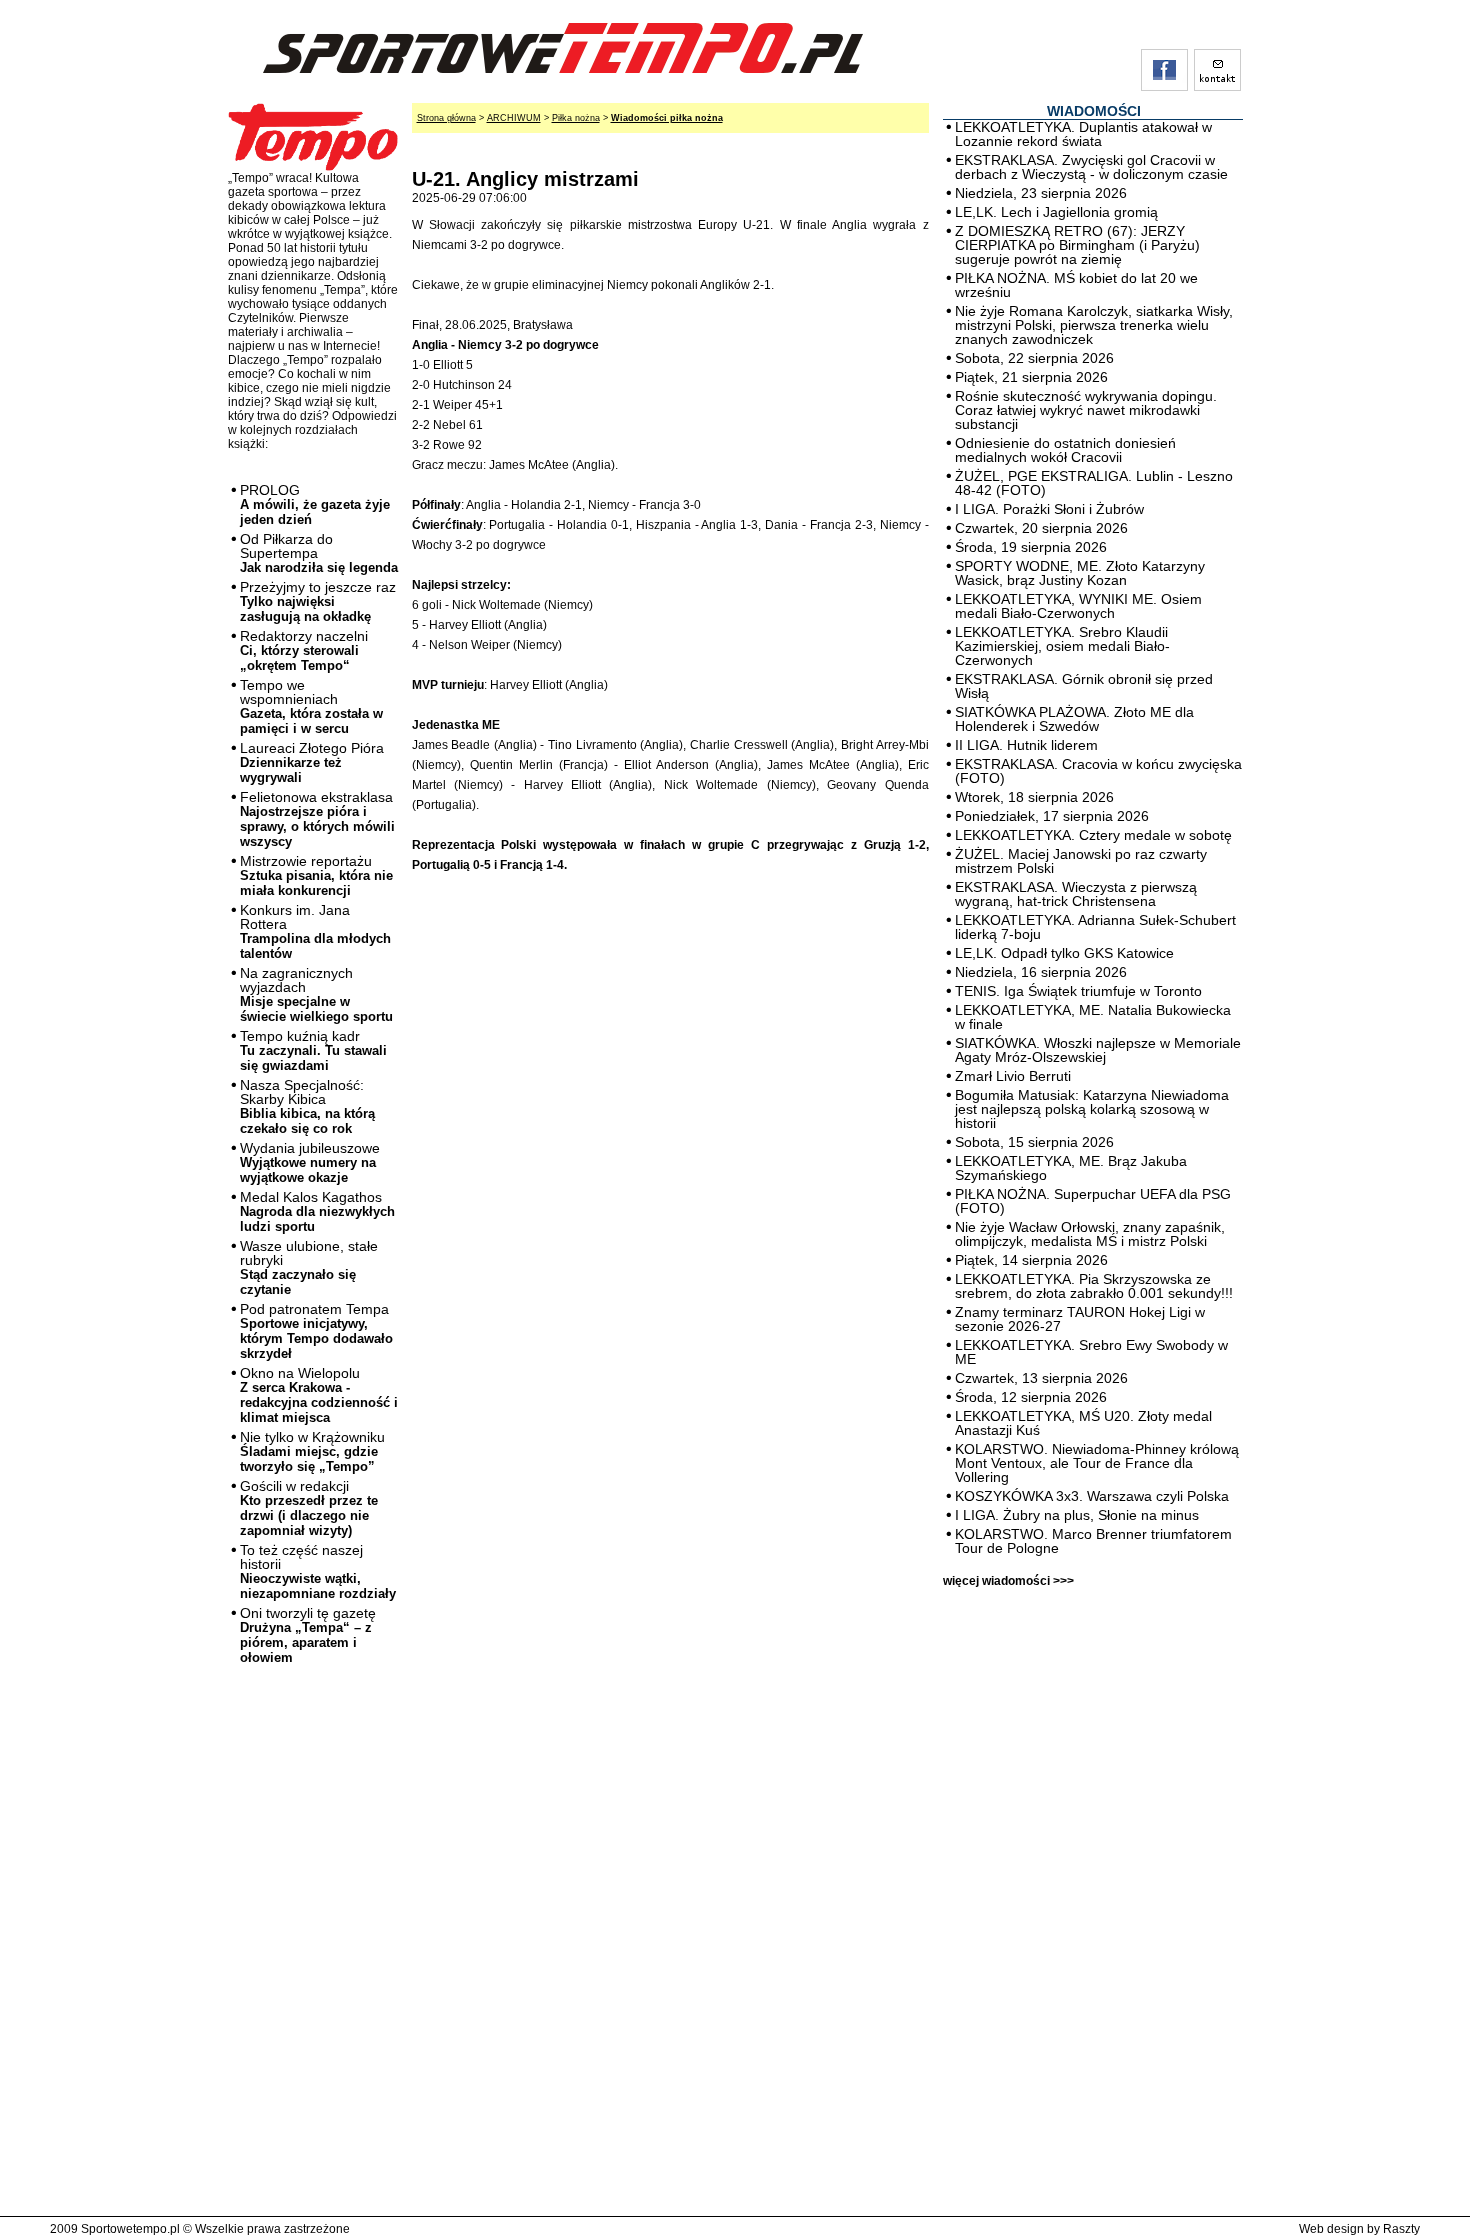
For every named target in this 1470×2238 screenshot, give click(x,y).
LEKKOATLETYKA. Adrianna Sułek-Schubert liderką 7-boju (1095, 927)
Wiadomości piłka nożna (667, 118)
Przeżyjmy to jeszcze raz (318, 601)
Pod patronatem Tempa (316, 1331)
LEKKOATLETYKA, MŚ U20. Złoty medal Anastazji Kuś (1083, 1423)
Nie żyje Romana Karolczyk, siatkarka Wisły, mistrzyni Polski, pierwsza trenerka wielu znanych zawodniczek (1094, 325)
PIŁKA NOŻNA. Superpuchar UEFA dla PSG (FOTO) (1093, 1201)
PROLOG (315, 504)
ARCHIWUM (514, 118)
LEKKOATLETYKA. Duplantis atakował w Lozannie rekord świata (1083, 134)
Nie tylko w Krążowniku (312, 1451)
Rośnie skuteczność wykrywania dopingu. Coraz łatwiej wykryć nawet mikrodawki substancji (1086, 410)
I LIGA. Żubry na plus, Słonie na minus (1077, 1515)
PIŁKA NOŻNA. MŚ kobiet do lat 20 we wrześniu (1076, 285)
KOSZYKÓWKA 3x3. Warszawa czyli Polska (1092, 1496)
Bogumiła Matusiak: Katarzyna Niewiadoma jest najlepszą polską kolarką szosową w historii (1092, 1109)
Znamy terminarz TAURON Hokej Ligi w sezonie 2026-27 (1080, 1319)
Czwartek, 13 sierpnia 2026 (1041, 1378)
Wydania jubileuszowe (310, 1162)
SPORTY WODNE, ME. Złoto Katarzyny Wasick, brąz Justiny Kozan (1080, 573)
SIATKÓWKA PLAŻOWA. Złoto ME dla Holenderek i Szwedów (1074, 719)
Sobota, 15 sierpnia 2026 (1034, 1142)
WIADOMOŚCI (1094, 111)
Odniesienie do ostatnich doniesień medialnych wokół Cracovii (1065, 450)
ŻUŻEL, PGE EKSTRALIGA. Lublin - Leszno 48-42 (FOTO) (1094, 483)
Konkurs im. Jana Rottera (315, 931)
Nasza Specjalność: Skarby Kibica (307, 1106)
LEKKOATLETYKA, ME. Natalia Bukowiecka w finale (1093, 1017)
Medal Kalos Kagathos (317, 1211)
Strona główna (446, 118)
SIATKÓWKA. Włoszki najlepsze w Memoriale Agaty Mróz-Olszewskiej (1098, 1050)
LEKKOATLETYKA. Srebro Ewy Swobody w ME (1091, 1352)
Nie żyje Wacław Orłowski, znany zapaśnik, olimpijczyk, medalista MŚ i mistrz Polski (1090, 1234)
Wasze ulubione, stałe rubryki (309, 1267)
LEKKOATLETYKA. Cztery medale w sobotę (1093, 835)
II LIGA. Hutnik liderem (1026, 745)
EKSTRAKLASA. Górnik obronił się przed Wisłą (1084, 686)
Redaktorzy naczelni (304, 650)
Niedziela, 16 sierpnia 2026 (1041, 972)
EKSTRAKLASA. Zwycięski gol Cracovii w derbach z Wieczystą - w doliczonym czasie (1091, 167)
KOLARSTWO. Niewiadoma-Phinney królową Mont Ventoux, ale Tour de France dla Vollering (1097, 1463)
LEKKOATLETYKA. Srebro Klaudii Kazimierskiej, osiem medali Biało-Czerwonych (1062, 646)
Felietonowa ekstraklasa (317, 819)
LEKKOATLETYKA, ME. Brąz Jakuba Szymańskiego (1071, 1168)
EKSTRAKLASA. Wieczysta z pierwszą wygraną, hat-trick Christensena (1076, 894)
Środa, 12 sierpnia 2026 (1031, 1397)
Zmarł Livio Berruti (1013, 1076)
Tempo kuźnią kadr (313, 1050)
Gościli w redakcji (309, 1508)
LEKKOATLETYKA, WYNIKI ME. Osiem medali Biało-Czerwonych (1078, 606)
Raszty (1401, 2229)
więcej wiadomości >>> (1008, 1581)
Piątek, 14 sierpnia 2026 (1031, 1260)
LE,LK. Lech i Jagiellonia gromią (1056, 212)
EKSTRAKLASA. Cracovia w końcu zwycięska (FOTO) (1098, 771)
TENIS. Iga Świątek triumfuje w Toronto (1078, 991)
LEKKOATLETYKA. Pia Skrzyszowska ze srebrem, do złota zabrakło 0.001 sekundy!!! (1094, 1286)
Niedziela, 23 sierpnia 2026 (1041, 193)
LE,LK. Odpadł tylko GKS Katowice (1064, 953)
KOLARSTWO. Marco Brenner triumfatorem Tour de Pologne (1093, 1541)
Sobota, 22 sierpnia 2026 (1034, 358)
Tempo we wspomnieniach (311, 706)
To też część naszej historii (318, 1571)
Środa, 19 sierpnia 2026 (1031, 547)
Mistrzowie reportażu (316, 875)
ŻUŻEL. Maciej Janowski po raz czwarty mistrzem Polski (1081, 861)
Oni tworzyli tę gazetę (308, 1635)
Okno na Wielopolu (319, 1395)
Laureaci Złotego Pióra (312, 762)
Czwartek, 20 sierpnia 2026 (1041, 528)
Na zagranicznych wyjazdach (316, 994)
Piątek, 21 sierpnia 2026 (1031, 377)
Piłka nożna (576, 118)
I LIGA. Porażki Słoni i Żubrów (1049, 509)
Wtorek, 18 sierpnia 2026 (1034, 797)
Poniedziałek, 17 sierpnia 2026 (1052, 816)
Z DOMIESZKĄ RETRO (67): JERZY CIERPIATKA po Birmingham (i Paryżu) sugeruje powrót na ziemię (1077, 245)
